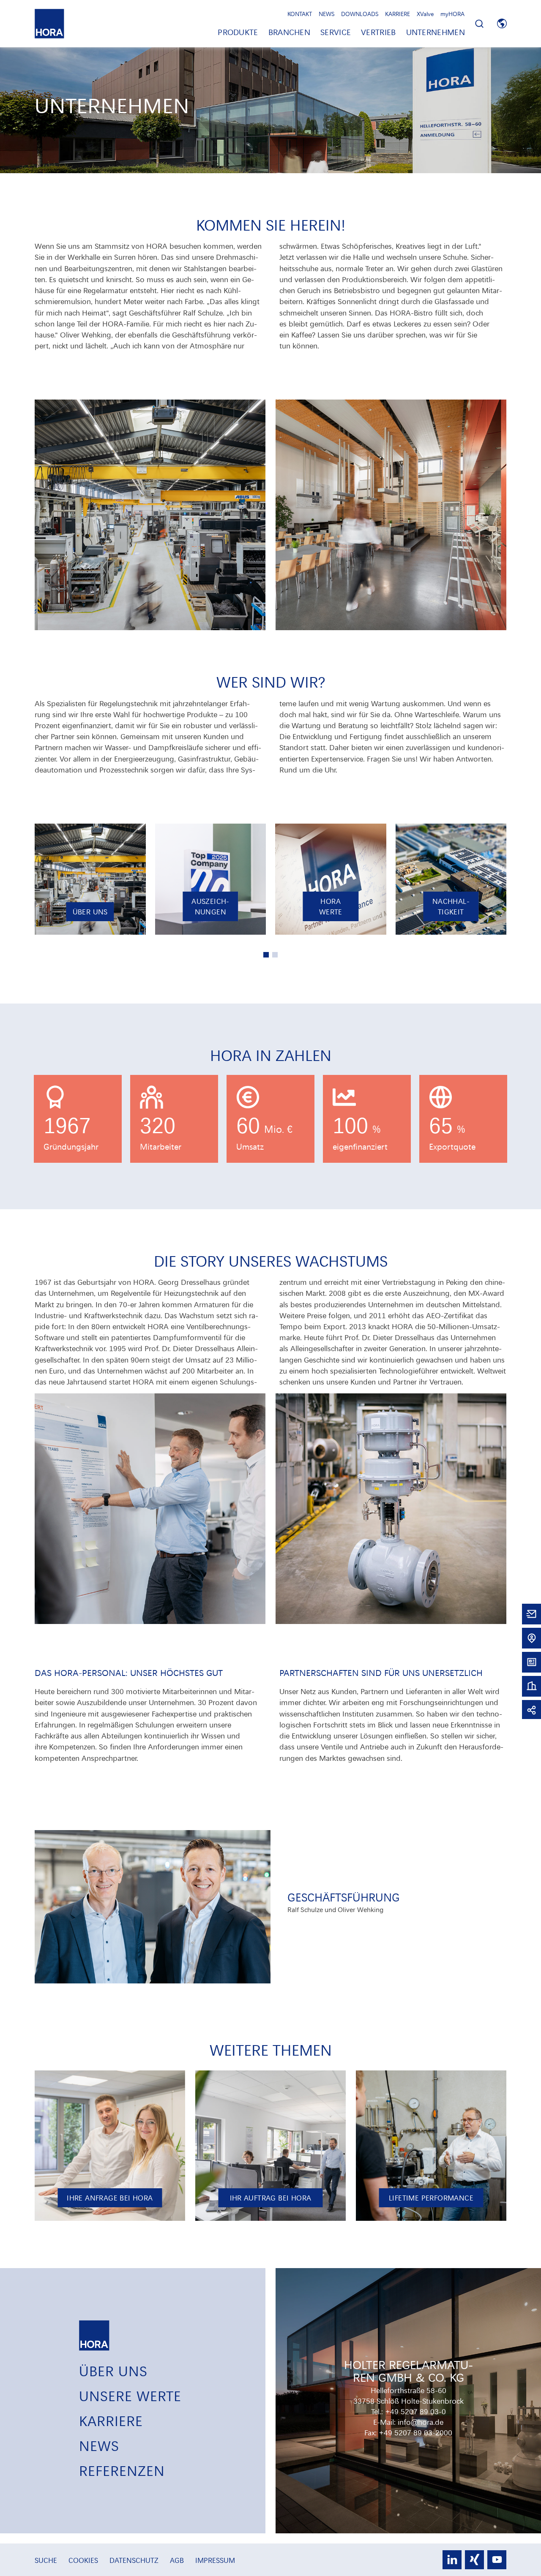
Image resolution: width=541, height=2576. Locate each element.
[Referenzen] (531, 1685)
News (99, 2445)
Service (336, 32)
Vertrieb (378, 32)
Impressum (215, 2560)
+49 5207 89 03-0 (415, 2411)
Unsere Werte (130, 2395)
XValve (425, 14)
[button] (266, 955)
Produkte (238, 32)
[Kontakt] (531, 1613)
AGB (178, 2560)
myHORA (452, 14)
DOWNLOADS (360, 14)
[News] (531, 1661)
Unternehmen (436, 32)
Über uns (113, 2370)
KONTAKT (300, 14)
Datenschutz (135, 2560)
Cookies (84, 2560)
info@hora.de (421, 2422)
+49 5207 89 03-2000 (415, 2432)
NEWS (327, 14)
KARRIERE (398, 14)
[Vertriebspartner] (531, 1637)
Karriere (111, 2420)
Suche (47, 2560)
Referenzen (122, 2470)
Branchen (289, 32)
